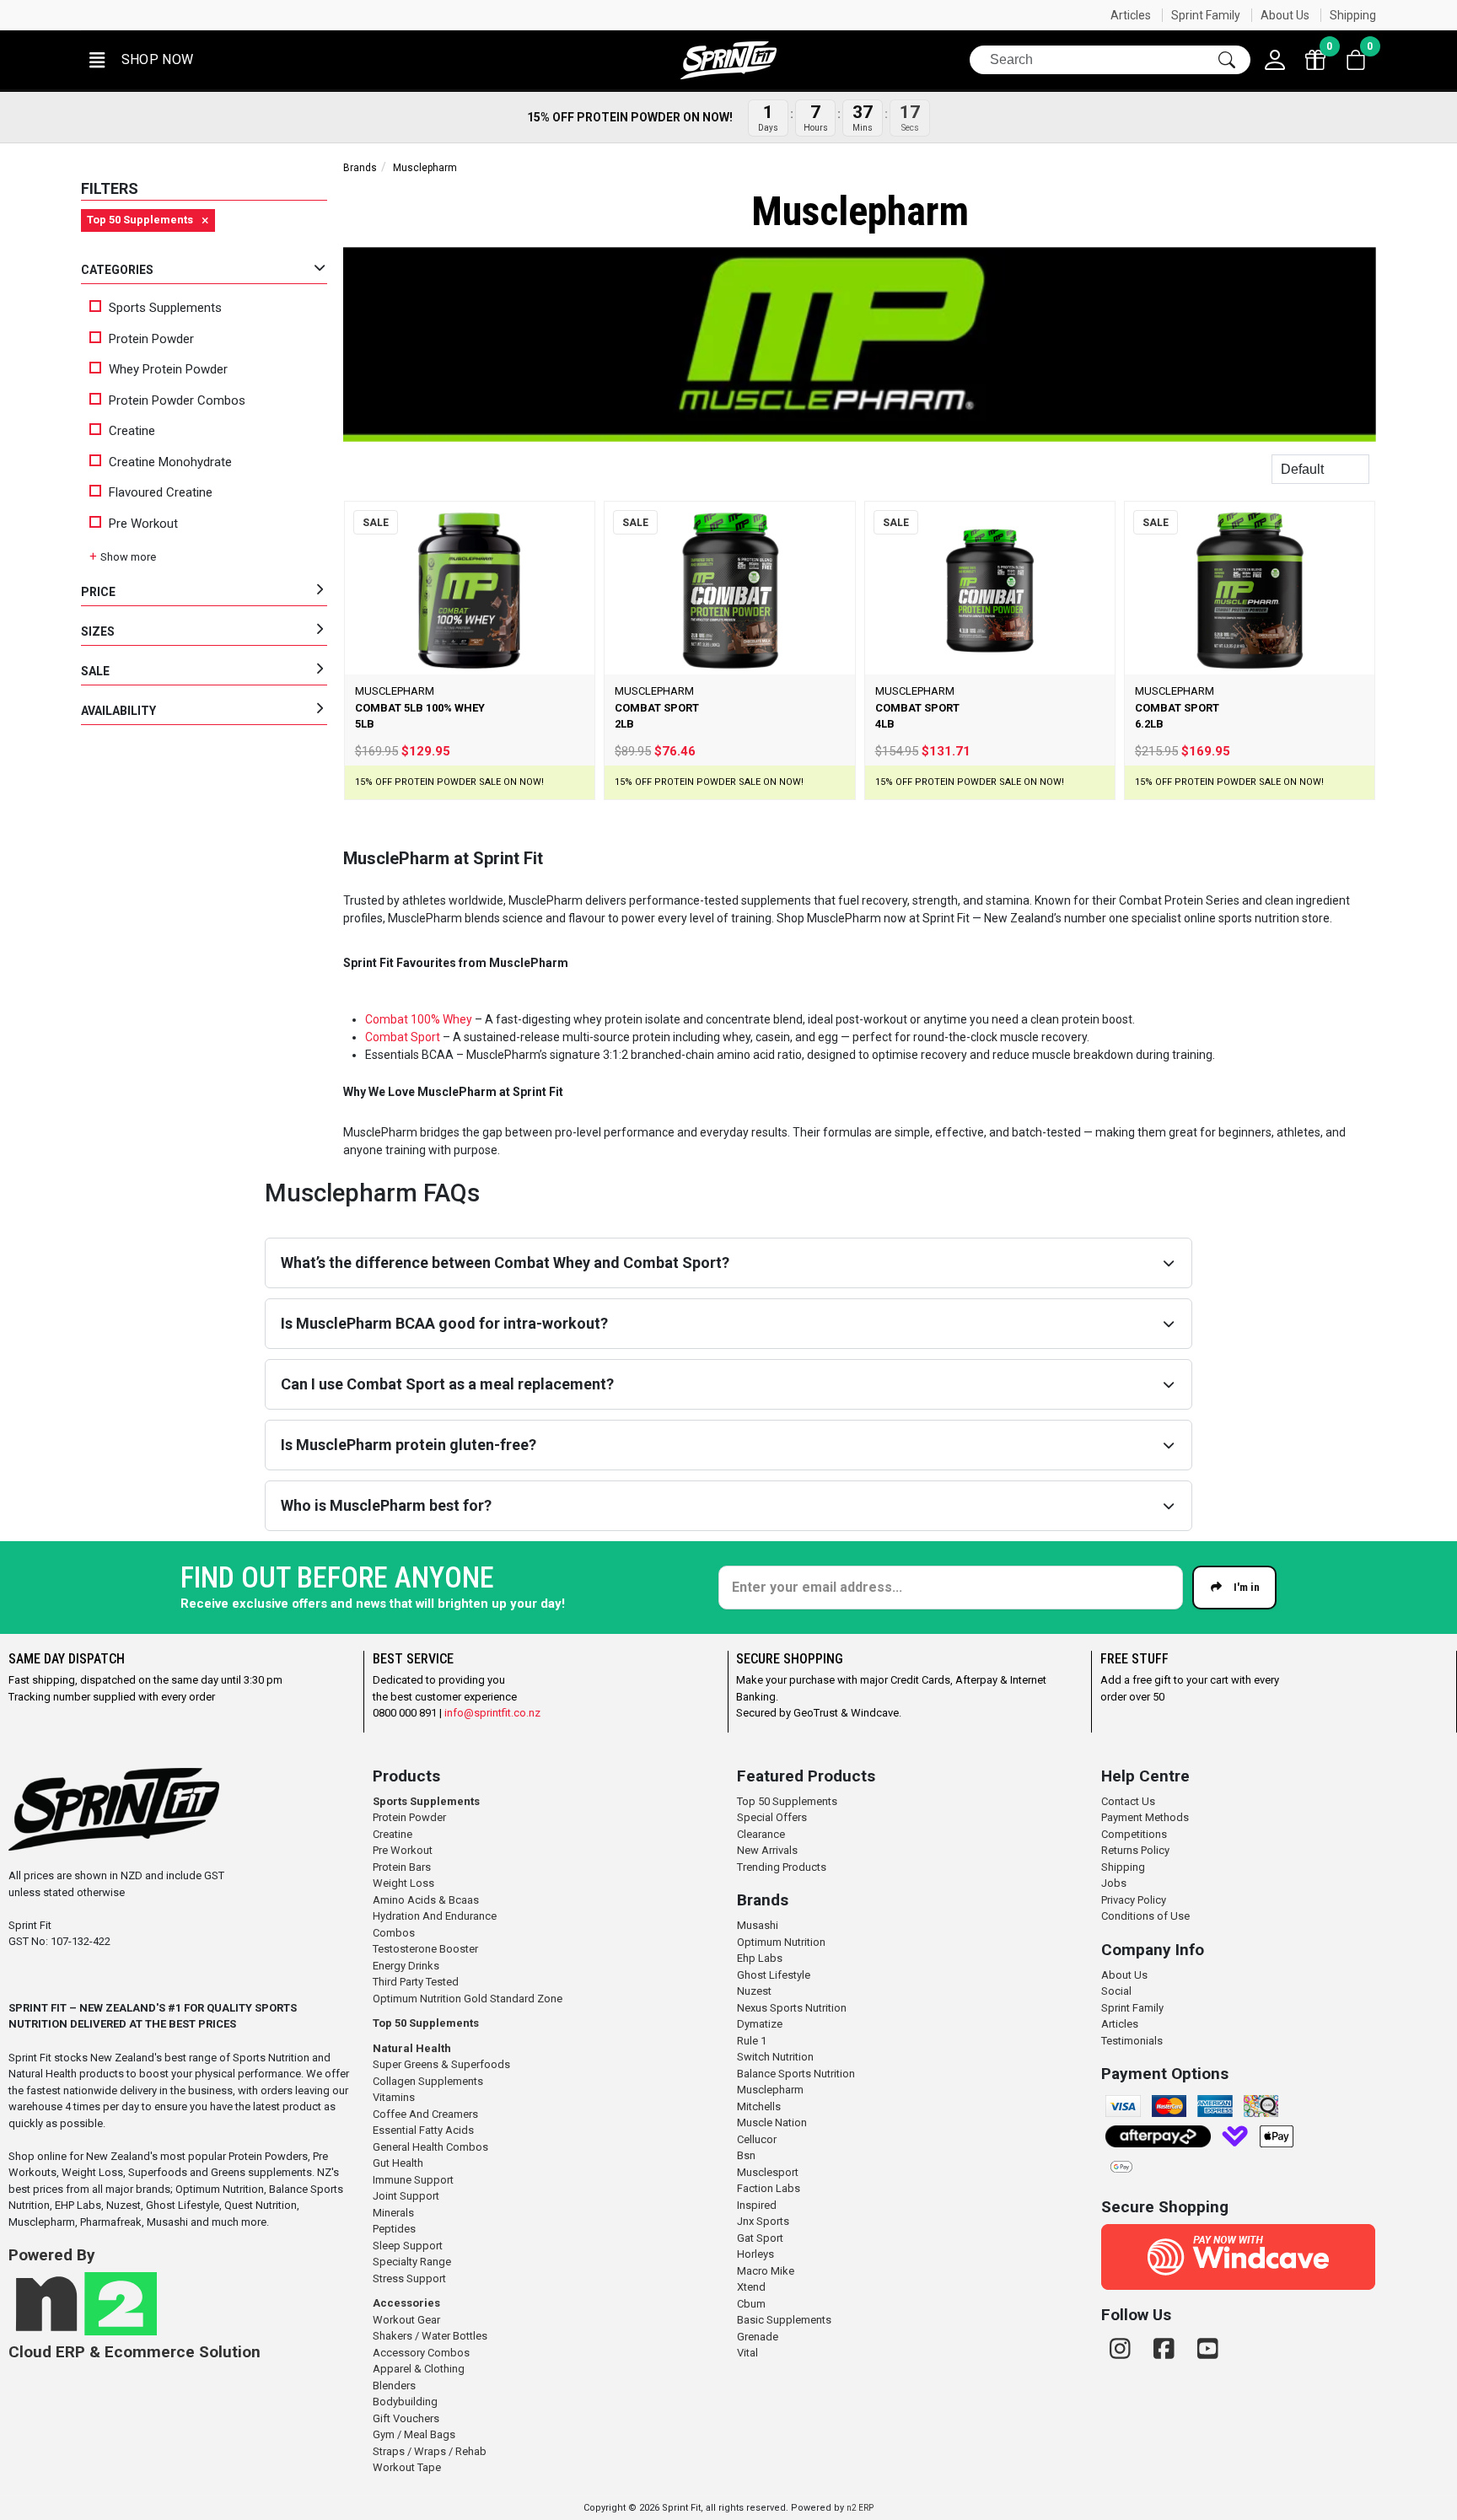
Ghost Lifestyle (774, 1975)
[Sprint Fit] (728, 60)
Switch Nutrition (775, 2057)
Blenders (394, 2386)
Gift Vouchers (406, 2418)
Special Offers (772, 1817)
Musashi (758, 1925)
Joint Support (406, 2196)
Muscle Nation (772, 2122)
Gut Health (398, 2163)
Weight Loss (403, 1883)
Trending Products (782, 1867)
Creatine (132, 431)
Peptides (394, 2229)
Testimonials (1132, 2041)
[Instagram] (1123, 2349)
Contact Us (1128, 1801)
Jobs (1114, 1883)
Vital (747, 2353)
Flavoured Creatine (161, 492)
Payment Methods (1145, 1817)
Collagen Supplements (428, 2081)
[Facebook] (1167, 2349)
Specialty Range (412, 2262)
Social (1116, 1991)
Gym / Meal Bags (414, 2434)
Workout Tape (407, 2467)
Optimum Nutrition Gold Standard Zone (468, 1999)
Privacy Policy (1134, 1900)
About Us (1285, 15)
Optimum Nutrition (781, 1942)
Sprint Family (1206, 15)
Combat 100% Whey (419, 1019)
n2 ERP (860, 2508)
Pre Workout (143, 524)
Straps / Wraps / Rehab (430, 2451)
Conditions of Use (1145, 1916)
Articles (1131, 15)
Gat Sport (760, 2238)
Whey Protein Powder (168, 369)
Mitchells (759, 2106)
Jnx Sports (763, 2221)
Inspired (757, 2205)
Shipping (1353, 15)
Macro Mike (766, 2271)
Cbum (751, 2304)
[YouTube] (1208, 2349)
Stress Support (409, 2278)
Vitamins (394, 2097)
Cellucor (757, 2139)
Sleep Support (408, 2246)
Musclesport (768, 2172)
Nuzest (754, 1991)
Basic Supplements (784, 2320)
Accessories (406, 2303)
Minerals (393, 2213)
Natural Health (412, 2048)
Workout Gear (406, 2320)
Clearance (761, 1834)
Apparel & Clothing (419, 2369)
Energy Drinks (406, 1966)
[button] (139, 60)
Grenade (758, 2337)
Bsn (746, 2155)
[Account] (1275, 60)
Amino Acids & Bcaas (426, 1900)
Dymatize (760, 2024)
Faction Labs (769, 2188)
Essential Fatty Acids (423, 2130)
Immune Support (413, 2180)
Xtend (751, 2287)
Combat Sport (403, 1037)
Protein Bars (402, 1867)
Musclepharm (770, 2090)
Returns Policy (1135, 1850)
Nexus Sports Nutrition (792, 2008)
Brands (360, 168)
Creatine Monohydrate (170, 462)
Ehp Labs (760, 1958)
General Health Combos (430, 2147)
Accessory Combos (421, 2353)
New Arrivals (767, 1850)
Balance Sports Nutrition (796, 2074)
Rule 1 (752, 2041)
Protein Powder (151, 339)
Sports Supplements (165, 308)
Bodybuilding (405, 2402)
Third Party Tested (416, 1982)
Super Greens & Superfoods (441, 2064)
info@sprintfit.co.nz (492, 1713)
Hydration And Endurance (435, 1916)
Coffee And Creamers (425, 2114)
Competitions (1134, 1834)
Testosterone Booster (425, 1949)
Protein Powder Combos (177, 400)
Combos (394, 1933)
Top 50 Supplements (426, 2023)
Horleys (755, 2254)
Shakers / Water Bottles (430, 2336)
